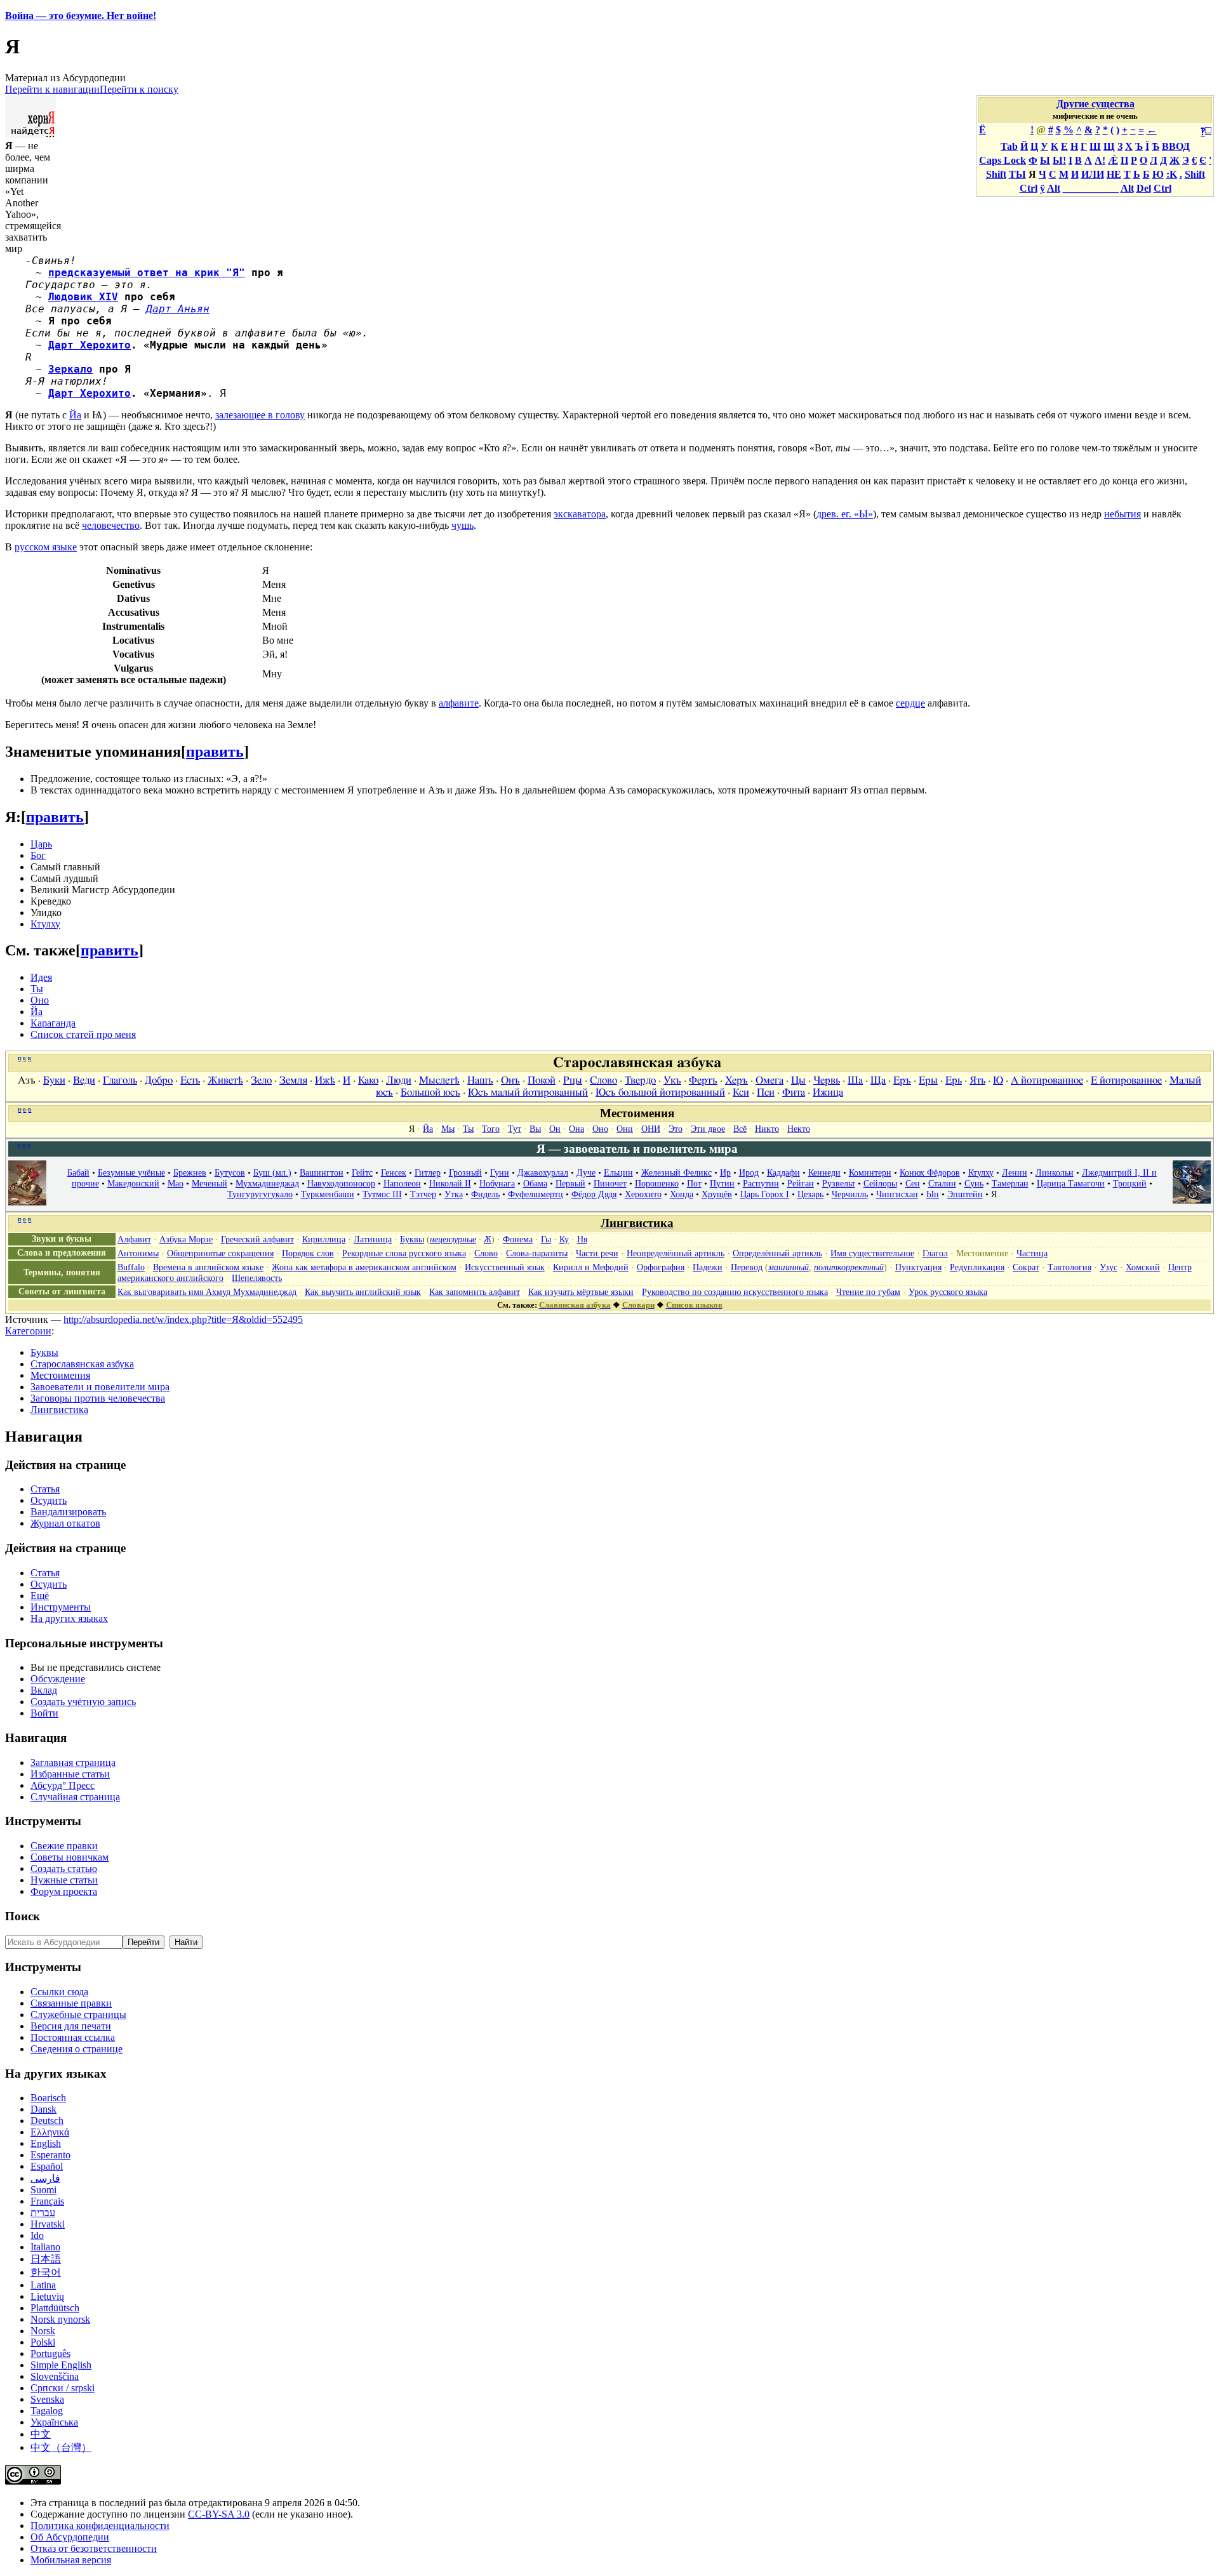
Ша (855, 1080)
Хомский (1143, 1267)
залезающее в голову (260, 415)
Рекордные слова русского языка (404, 1253)
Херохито (643, 1194)
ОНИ (651, 1129)
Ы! (1059, 160)
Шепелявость (257, 1278)
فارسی (45, 2178)
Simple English (61, 2365)
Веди (84, 1080)
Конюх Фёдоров (930, 1172)
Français (47, 2201)
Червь (827, 1080)
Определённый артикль (777, 1253)
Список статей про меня (83, 1034)
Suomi (43, 2190)
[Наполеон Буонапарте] (27, 1202)
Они (625, 1129)
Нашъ (480, 1080)
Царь (41, 844)
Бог (38, 855)
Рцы (573, 1080)
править (215, 752)
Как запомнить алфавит (475, 1292)
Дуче (586, 1172)
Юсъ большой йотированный (660, 1092)
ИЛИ (1093, 174)
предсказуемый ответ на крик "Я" (147, 273)
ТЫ (1017, 174)
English (46, 2143)
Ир (725, 1172)
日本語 (46, 2259)
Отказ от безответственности (94, 2548)
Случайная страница (75, 1797)
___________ (1091, 188)
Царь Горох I (765, 1194)
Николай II (450, 1183)
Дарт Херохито (90, 345)
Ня (582, 1239)
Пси (766, 1092)
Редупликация (977, 1267)
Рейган (801, 1183)
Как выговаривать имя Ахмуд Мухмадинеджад (207, 1292)
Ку (564, 1239)
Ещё (40, 1596)
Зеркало (70, 369)
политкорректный (849, 1267)
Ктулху (45, 924)
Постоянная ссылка (73, 2037)
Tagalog (47, 2411)
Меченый (210, 1183)
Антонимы (138, 1253)
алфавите (459, 703)
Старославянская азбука (82, 1364)
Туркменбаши (328, 1194)
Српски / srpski (63, 2388)
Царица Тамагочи (1071, 1183)
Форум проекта (64, 1891)
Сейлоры (880, 1183)
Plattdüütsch (55, 2308)
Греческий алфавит (257, 1239)
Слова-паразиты (537, 1253)
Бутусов (230, 1172)
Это (676, 1129)
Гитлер (428, 1172)
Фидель (485, 1194)
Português (50, 2354)
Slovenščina (55, 2376)
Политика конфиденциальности (100, 2526)
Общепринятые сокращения (220, 1253)
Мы (448, 1129)
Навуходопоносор (341, 1183)
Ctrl (1029, 188)
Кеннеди (824, 1172)
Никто (767, 1129)
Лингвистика (59, 1410)
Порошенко (657, 1183)
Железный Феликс (676, 1172)
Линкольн (1055, 1172)
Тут (515, 1129)
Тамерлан (1010, 1183)
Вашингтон (322, 1172)
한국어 (46, 2272)
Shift (996, 174)
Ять (977, 1080)
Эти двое (708, 1129)
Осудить (49, 1500)
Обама (535, 1183)
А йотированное (1047, 1080)
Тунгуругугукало (260, 1194)
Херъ (736, 1080)
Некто (799, 1129)
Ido (37, 2235)
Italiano (45, 2247)
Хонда (682, 1194)
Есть (190, 1080)
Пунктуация (918, 1267)
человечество (111, 525)
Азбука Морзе (186, 1239)
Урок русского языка (948, 1292)
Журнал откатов (65, 1523)
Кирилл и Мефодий (591, 1267)
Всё (740, 1129)
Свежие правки (64, 1846)
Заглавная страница (73, 1763)
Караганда (53, 1023)
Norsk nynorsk (60, 2319)
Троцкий (1130, 1183)
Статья (45, 1489)
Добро (159, 1080)
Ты (37, 989)
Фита (794, 1092)
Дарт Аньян (178, 309)
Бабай (78, 1172)
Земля (293, 1080)
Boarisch (48, 2098)
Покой (542, 1080)
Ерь (954, 1080)
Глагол (935, 1253)
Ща (878, 1080)
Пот (694, 1183)
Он (555, 1129)
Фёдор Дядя (594, 1194)
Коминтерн (870, 1172)
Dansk (43, 2109)
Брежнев (190, 1172)
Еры (928, 1080)
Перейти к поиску (139, 89)
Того (491, 1129)
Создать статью (64, 1869)
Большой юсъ (430, 1092)
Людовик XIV (83, 297)
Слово (603, 1080)
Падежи (708, 1267)
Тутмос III (382, 1194)
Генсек (394, 1172)
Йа (75, 415)
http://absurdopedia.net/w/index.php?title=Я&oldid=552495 (183, 1319)
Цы (798, 1080)
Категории (28, 1331)
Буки (54, 1080)
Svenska (47, 2399)
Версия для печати (71, 2026)
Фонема (518, 1239)
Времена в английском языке (208, 1267)
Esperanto (50, 2155)
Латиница (373, 1239)
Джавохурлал (543, 1172)
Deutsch (47, 2121)
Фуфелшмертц (536, 1194)
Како (368, 1080)
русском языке (46, 547)
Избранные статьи (70, 1774)
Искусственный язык (505, 1267)
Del (1144, 188)
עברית (43, 2213)
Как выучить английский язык (363, 1292)
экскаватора (580, 514)
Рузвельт (839, 1183)
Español (47, 2166)
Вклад (44, 1690)
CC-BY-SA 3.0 (219, 2514)
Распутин (761, 1183)
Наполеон (402, 1183)
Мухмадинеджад (267, 1183)
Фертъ (703, 1080)
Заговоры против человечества (98, 1398)
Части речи (597, 1253)
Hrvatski (48, 2224)
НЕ (1114, 174)
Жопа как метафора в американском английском (364, 1267)
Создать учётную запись (83, 1702)
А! (1100, 160)
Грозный (465, 1172)
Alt (1054, 188)
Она (576, 1129)
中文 (41, 2434)
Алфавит (134, 1239)
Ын (933, 1194)
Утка (454, 1194)
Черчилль (850, 1194)
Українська (54, 2422)
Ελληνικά (50, 2132)
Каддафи (783, 1172)
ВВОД (1176, 146)
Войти (44, 1713)
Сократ (1026, 1267)
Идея (41, 977)
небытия (1122, 514)
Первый (570, 1183)
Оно (40, 1000)
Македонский (133, 1183)
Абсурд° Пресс (63, 1785)
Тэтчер (423, 1194)
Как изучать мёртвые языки (581, 1292)
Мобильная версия (71, 2560)
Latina (43, 2285)
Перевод (747, 1267)
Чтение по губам (868, 1292)
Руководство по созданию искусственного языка (735, 1292)
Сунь (974, 1183)
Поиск (23, 1916)
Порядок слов (308, 1253)
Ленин (1015, 1172)
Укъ (672, 1080)
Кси (741, 1092)
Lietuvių (47, 2296)
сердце (910, 703)
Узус (1109, 1267)
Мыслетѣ (439, 1080)
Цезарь (810, 1194)
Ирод (749, 1172)
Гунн (500, 1172)
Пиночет (610, 1183)
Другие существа (1096, 104)
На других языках (69, 1618)
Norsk (43, 2331)
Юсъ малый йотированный (528, 1092)
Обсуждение (58, 1679)
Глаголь (120, 1080)
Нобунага (497, 1183)
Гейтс (362, 1172)
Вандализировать (68, 1512)
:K (1172, 174)
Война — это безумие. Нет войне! (81, 16)
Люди (399, 1080)
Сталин (942, 1183)
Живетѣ (225, 1080)
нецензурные (453, 1239)
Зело (261, 1080)
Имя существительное (872, 1253)
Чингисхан (897, 1194)
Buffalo (131, 1267)
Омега (769, 1080)
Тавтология (1069, 1267)
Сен (913, 1183)
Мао (176, 1183)
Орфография (661, 1267)
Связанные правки (71, 2003)
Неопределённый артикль (676, 1253)
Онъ (510, 1080)
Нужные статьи (64, 1880)
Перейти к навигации (52, 89)
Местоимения (60, 1375)
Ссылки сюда (59, 1992)
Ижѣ (325, 1080)
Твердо (640, 1080)
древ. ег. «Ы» (845, 514)
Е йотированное (1126, 1080)
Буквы (412, 1239)
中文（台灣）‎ (61, 2447)
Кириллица (324, 1239)
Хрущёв (717, 1194)
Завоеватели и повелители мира (100, 1387)
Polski (43, 2342)
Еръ (902, 1080)
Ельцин (618, 1172)
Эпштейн (965, 1194)
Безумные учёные (131, 1172)
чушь (463, 525)
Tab (1009, 146)
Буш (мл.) (272, 1172)
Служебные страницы (78, 2015)
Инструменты (61, 1607)
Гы (546, 1239)
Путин (722, 1183)
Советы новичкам (70, 1857)
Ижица (828, 1092)
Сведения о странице (77, 2049)
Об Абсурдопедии (70, 2537)
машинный (789, 1267)
